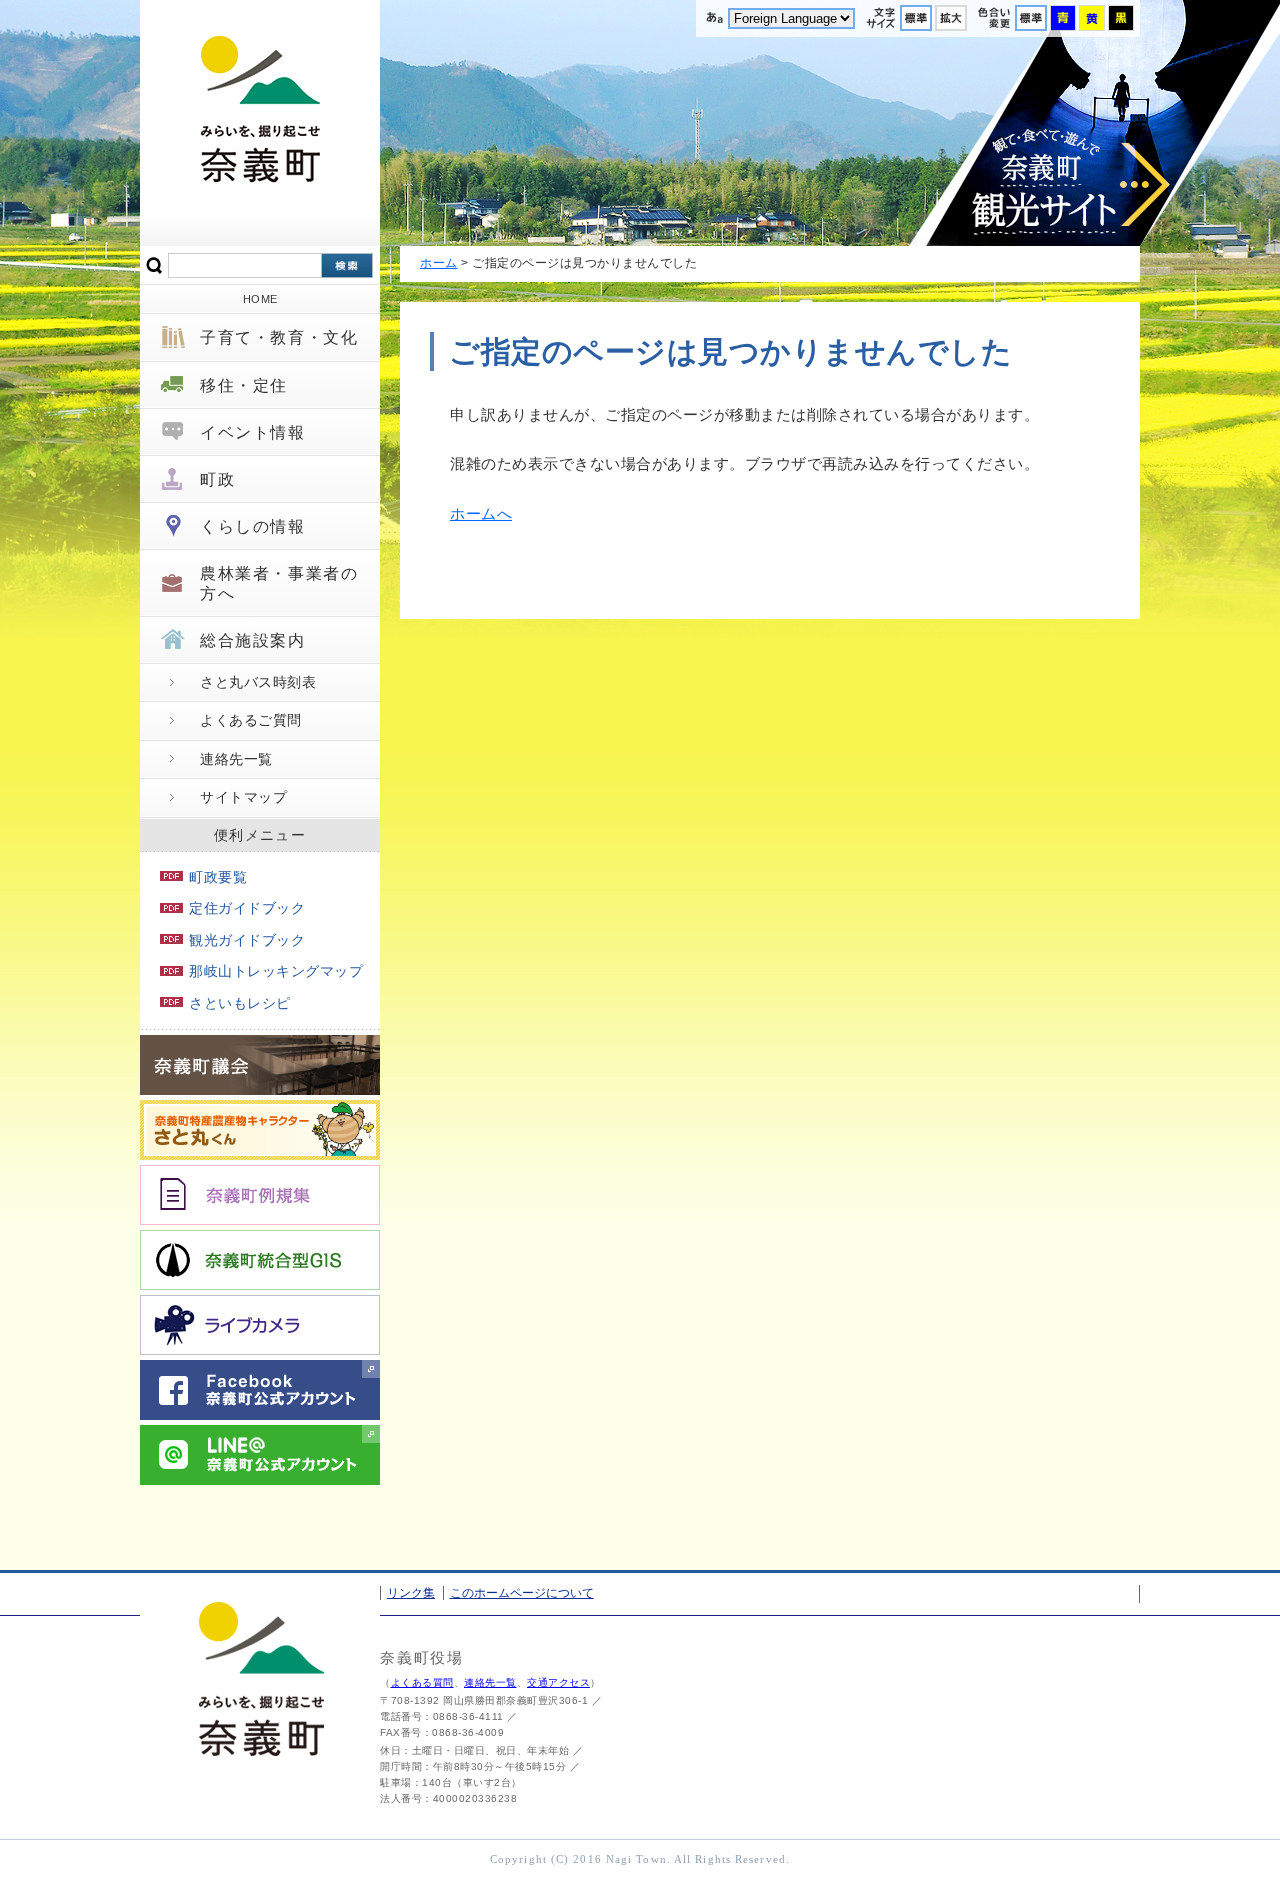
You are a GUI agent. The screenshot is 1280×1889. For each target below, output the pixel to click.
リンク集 (411, 1593)
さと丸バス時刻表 (258, 682)
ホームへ (481, 513)
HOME (260, 299)
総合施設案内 (253, 640)
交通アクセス (558, 1682)
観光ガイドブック (247, 940)
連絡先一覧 (236, 759)
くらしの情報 (253, 526)
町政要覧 (218, 877)
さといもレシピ (240, 1003)
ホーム (439, 263)
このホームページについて (522, 1593)
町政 (217, 479)
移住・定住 (244, 385)
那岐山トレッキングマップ (276, 971)
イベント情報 (253, 432)
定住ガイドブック (247, 908)
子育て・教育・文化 (279, 337)
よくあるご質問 (251, 720)
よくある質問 (422, 1682)
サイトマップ (243, 797)
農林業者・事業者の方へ (279, 583)
